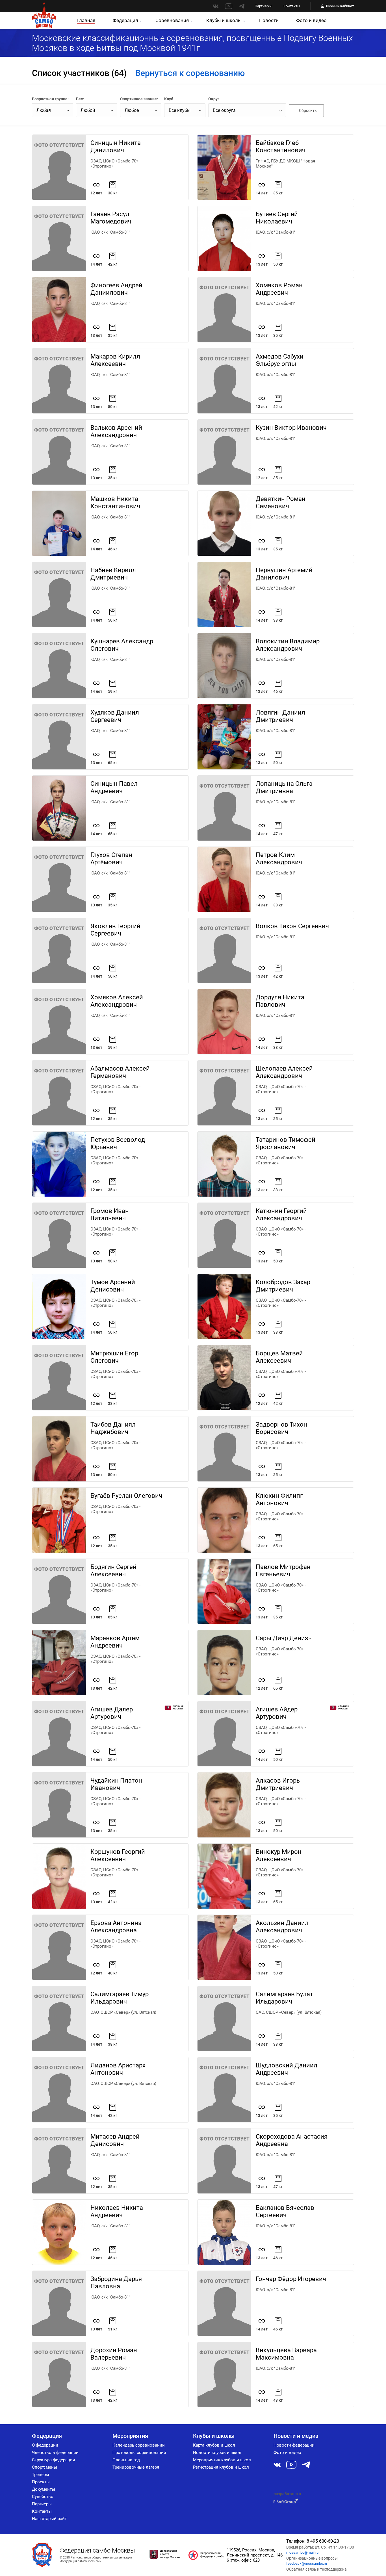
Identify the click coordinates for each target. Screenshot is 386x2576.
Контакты (292, 6)
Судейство (43, 2497)
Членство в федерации (55, 2453)
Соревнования (172, 20)
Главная (86, 20)
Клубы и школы (224, 20)
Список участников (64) (79, 73)
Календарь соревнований (139, 2445)
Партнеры (263, 6)
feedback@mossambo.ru (307, 2563)
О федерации (45, 2445)
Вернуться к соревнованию (190, 73)
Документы (44, 2489)
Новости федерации (294, 2445)
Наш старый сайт (49, 2519)
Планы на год (126, 2460)
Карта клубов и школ (214, 2445)
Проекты (41, 2482)
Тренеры (41, 2475)
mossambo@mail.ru (302, 2552)
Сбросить (308, 110)
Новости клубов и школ (217, 2453)
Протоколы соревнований (139, 2453)
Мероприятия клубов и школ (222, 2460)
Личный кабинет (340, 6)
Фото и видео (311, 20)
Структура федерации (54, 2460)
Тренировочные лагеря (136, 2467)
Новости (269, 20)
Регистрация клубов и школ (221, 2467)
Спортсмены (45, 2467)
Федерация (125, 20)
